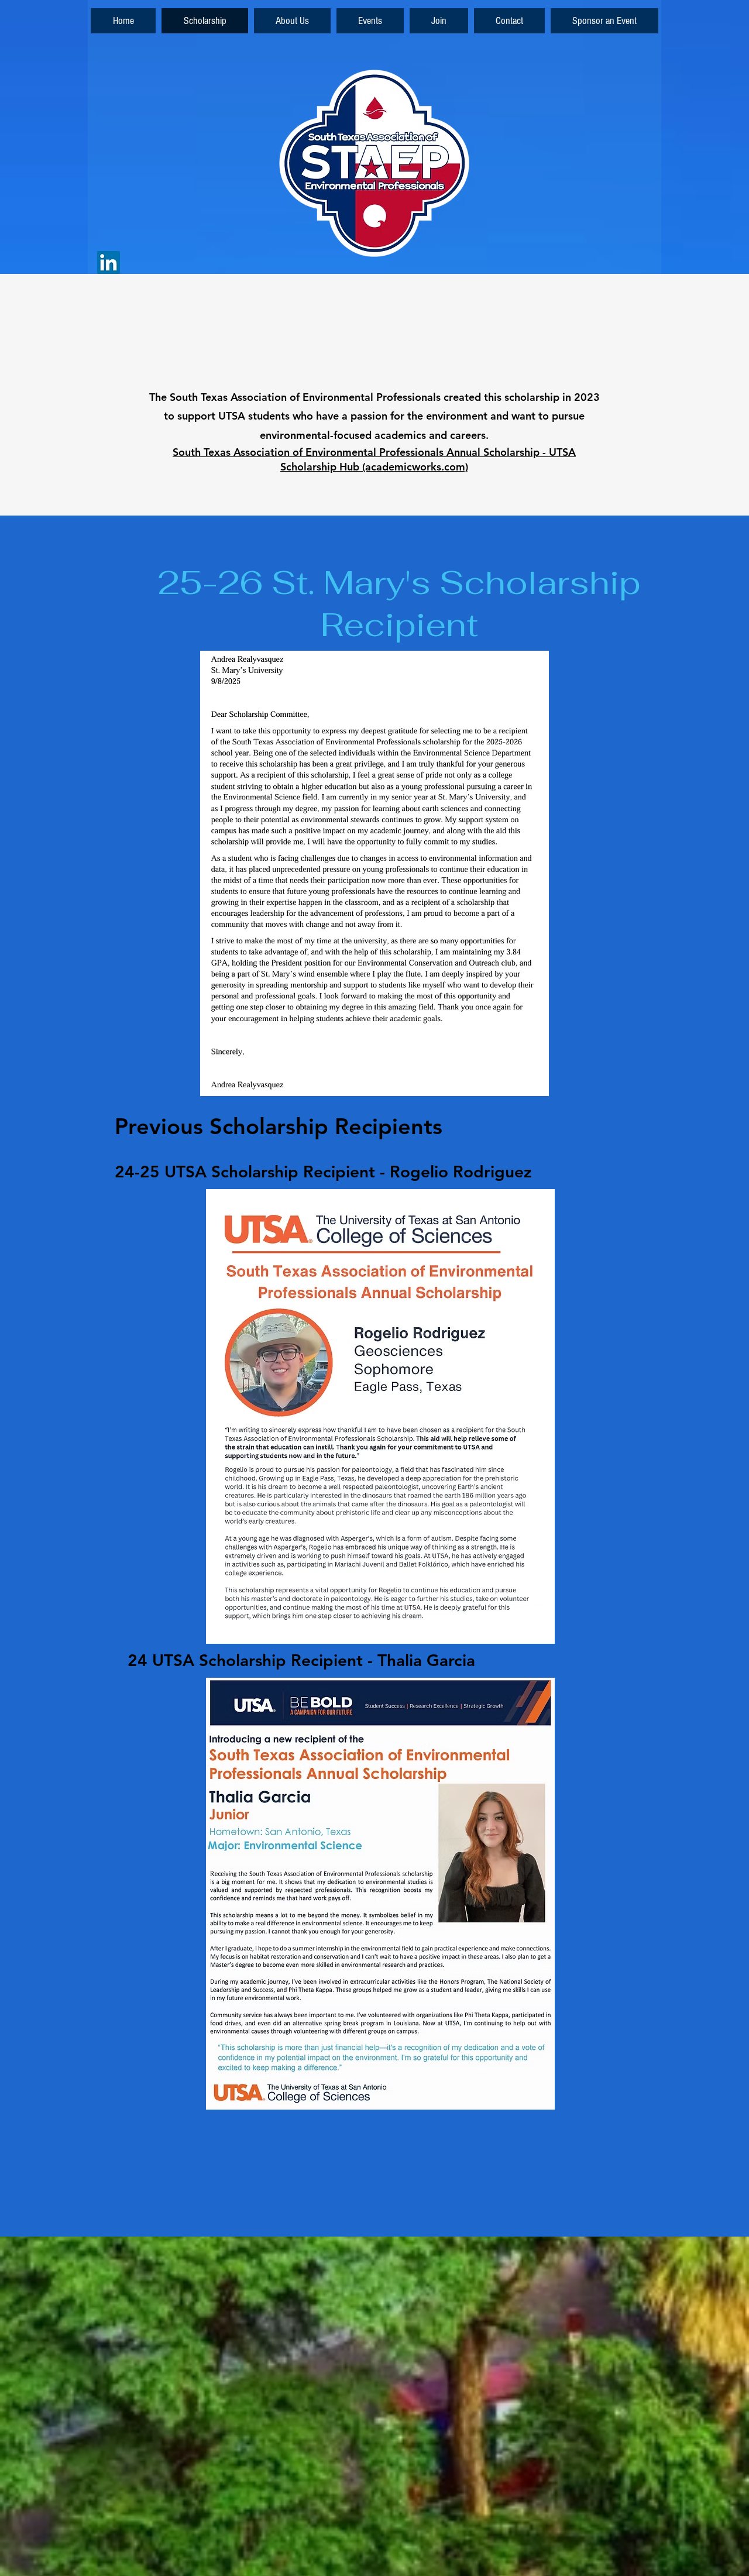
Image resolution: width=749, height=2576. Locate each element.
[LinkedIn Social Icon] (109, 262)
